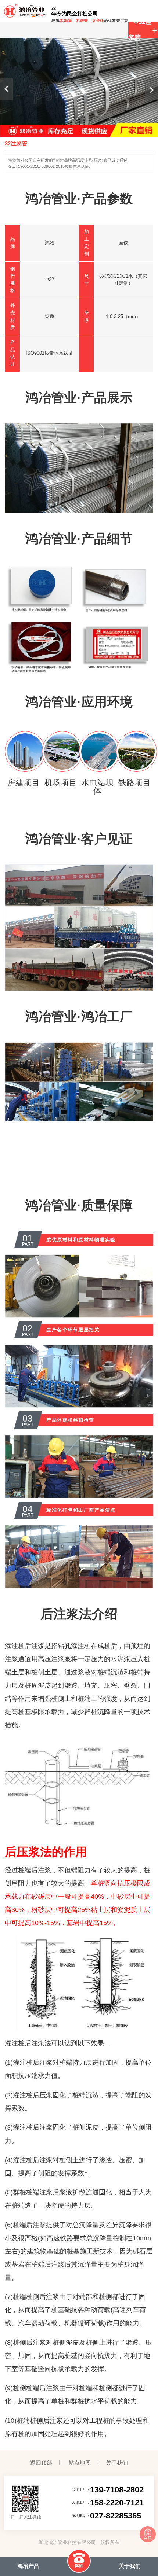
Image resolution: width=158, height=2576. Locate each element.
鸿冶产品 (28, 2566)
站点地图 (80, 2463)
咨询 (79, 2566)
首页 (148, 2538)
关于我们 (117, 2463)
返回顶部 (41, 2463)
